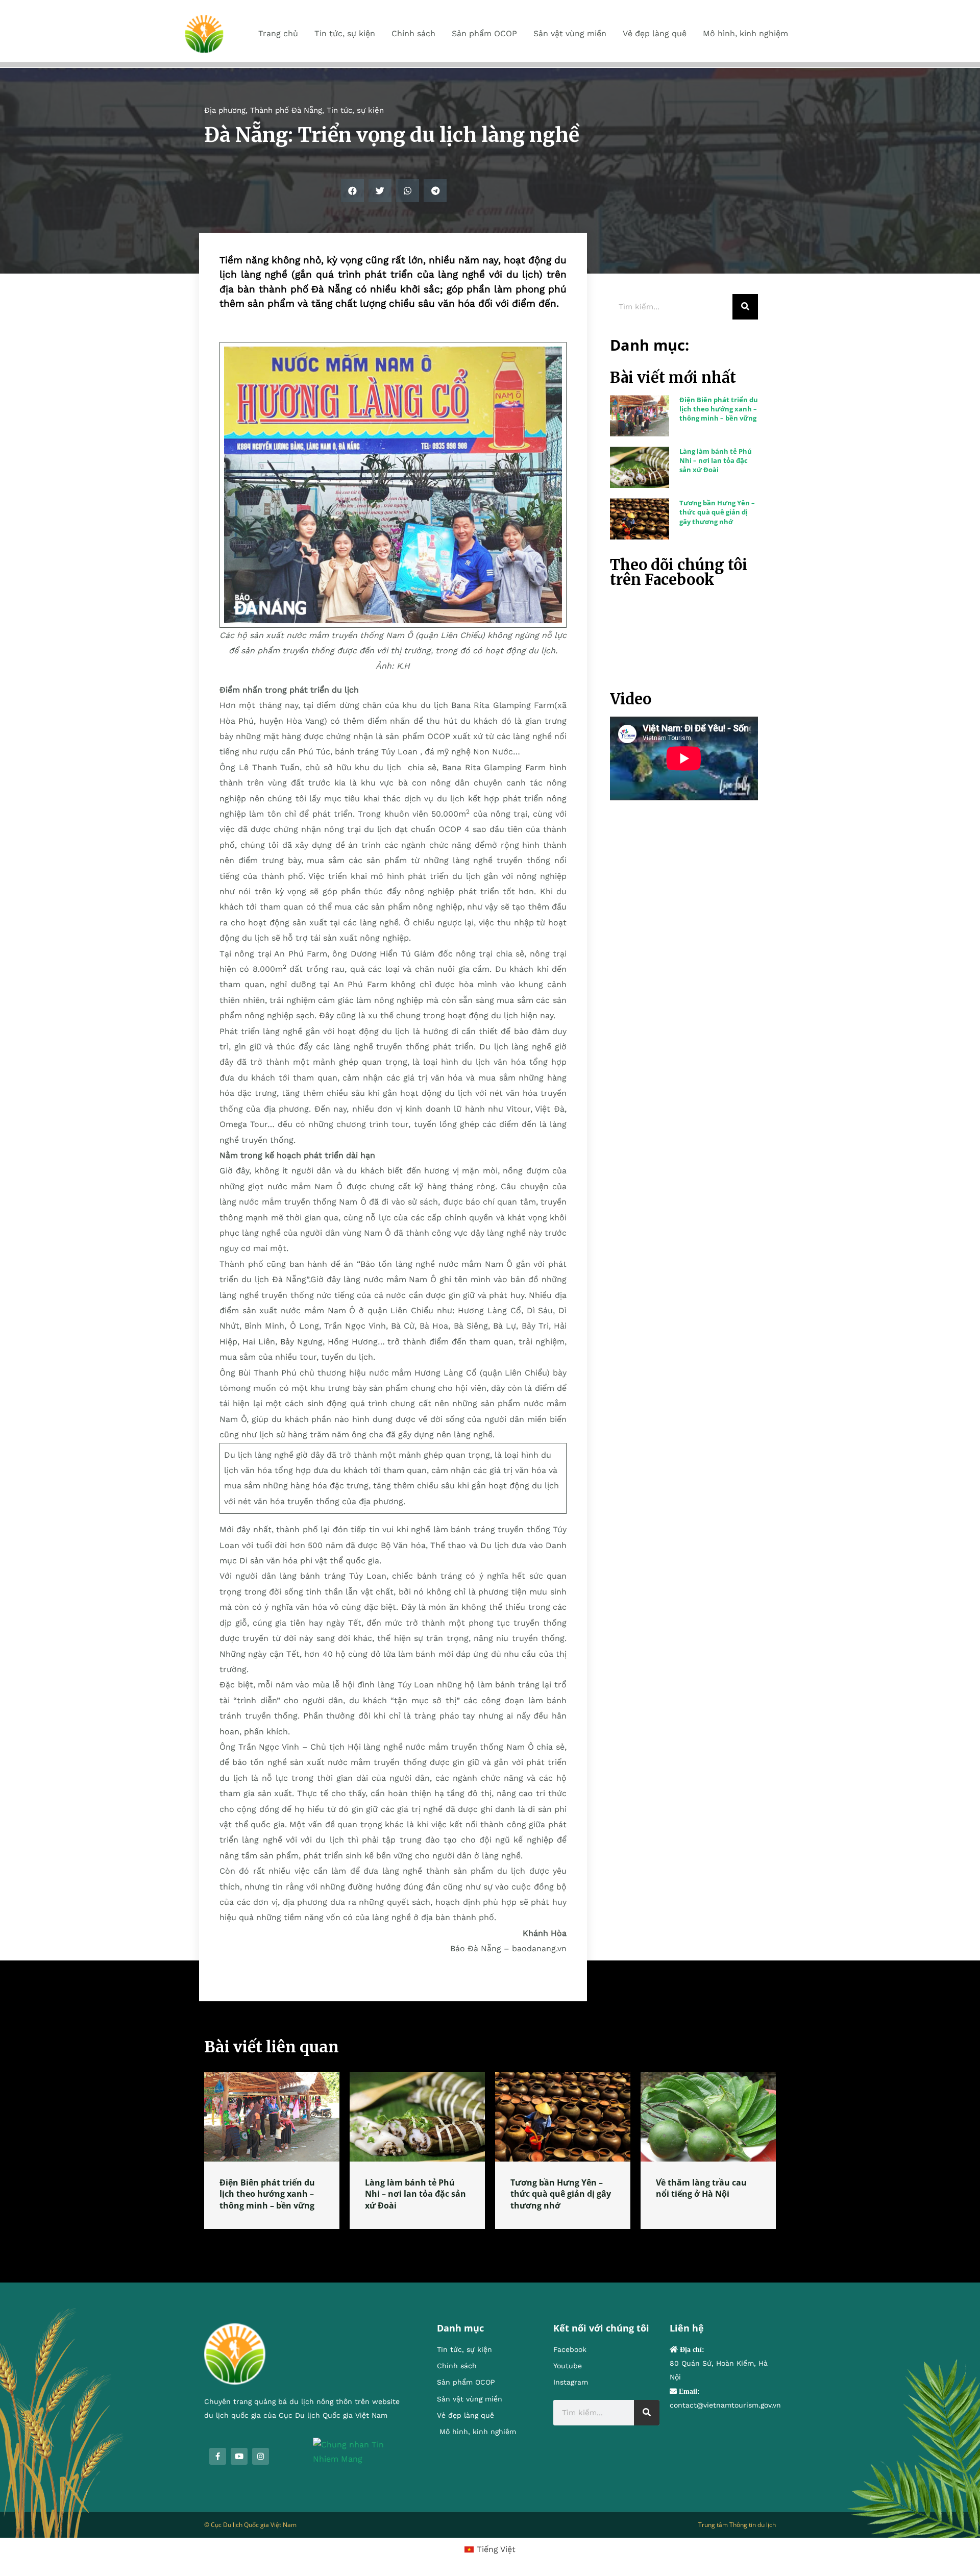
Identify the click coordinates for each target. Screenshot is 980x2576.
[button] (352, 191)
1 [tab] (490, 2241)
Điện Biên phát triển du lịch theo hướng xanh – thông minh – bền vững (719, 409)
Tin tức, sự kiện (355, 110)
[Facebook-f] (218, 2456)
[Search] (745, 307)
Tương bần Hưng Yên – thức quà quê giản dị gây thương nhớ (717, 512)
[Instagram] (261, 2456)
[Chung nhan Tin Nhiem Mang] (360, 2451)
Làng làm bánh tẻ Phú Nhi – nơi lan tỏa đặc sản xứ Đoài (716, 460)
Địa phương (225, 110)
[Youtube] (239, 2456)
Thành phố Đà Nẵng (286, 110)
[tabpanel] (272, 2151)
